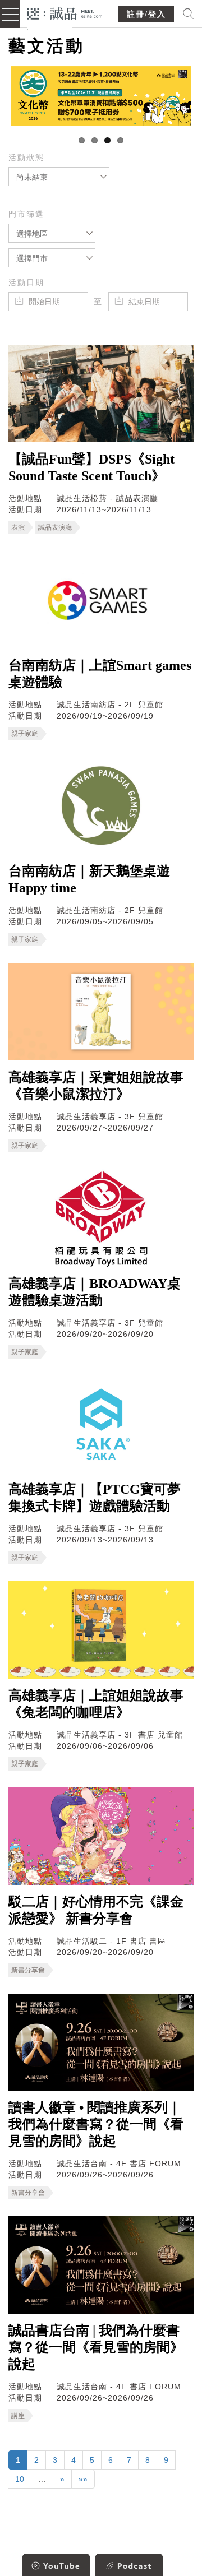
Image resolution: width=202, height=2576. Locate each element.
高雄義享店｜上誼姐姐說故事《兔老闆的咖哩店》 (96, 1704)
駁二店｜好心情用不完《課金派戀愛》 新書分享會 (96, 1910)
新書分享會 (28, 1970)
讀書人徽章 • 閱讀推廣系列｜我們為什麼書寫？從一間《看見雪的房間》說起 (96, 2124)
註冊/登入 (146, 14)
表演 (18, 527)
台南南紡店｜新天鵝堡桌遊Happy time (89, 879)
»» (83, 2479)
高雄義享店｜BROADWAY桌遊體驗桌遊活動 (95, 1292)
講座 (18, 2416)
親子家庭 (25, 734)
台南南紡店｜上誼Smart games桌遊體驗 (100, 674)
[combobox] (59, 177)
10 (20, 2479)
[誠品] (65, 13)
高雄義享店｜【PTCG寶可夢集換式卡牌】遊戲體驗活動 (95, 1498)
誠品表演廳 (55, 527)
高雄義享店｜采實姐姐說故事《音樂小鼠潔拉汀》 (96, 1086)
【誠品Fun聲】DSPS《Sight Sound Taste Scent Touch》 (91, 467)
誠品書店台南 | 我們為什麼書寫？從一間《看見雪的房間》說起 (96, 2347)
